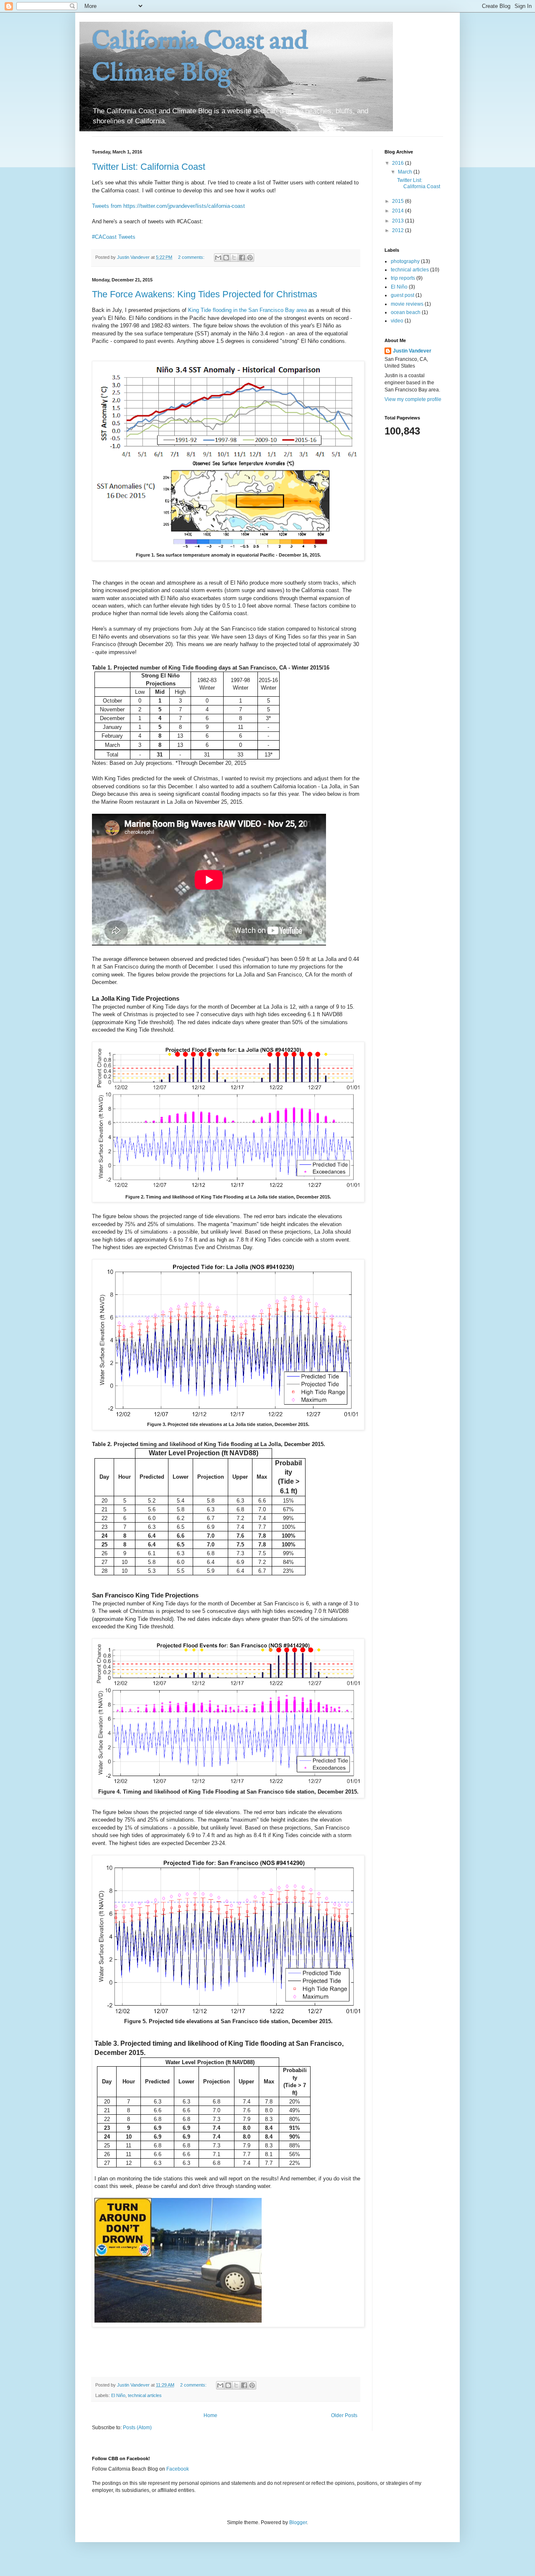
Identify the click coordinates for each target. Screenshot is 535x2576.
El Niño (118, 2395)
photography (405, 261)
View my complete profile (413, 399)
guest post (403, 295)
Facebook (178, 2469)
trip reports (403, 278)
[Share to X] (234, 258)
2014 (399, 211)
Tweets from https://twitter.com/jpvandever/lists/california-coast (168, 206)
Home (210, 2415)
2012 (399, 230)
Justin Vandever (412, 351)
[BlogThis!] (226, 258)
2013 (399, 221)
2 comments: (192, 257)
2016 (399, 163)
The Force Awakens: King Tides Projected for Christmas (205, 294)
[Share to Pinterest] (250, 258)
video (397, 321)
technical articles (145, 2395)
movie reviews (407, 304)
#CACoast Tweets (114, 237)
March (406, 172)
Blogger (298, 2522)
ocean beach (406, 312)
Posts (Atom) (137, 2428)
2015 (399, 201)
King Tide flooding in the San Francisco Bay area (247, 310)
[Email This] (218, 258)
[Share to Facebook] (242, 258)
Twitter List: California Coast (149, 167)
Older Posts (344, 2415)
